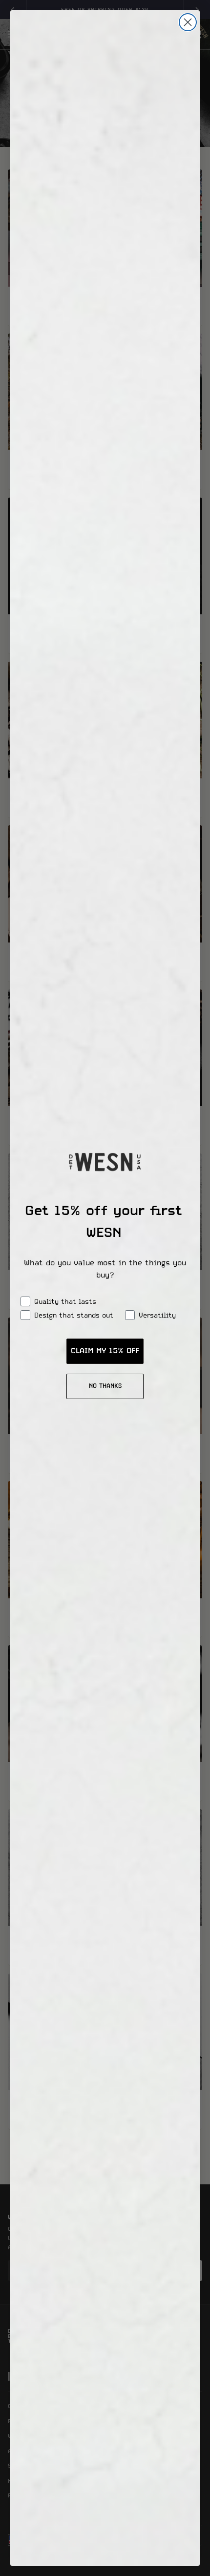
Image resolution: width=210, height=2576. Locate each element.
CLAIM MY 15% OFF (105, 1351)
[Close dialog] (188, 22)
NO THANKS (105, 1386)
